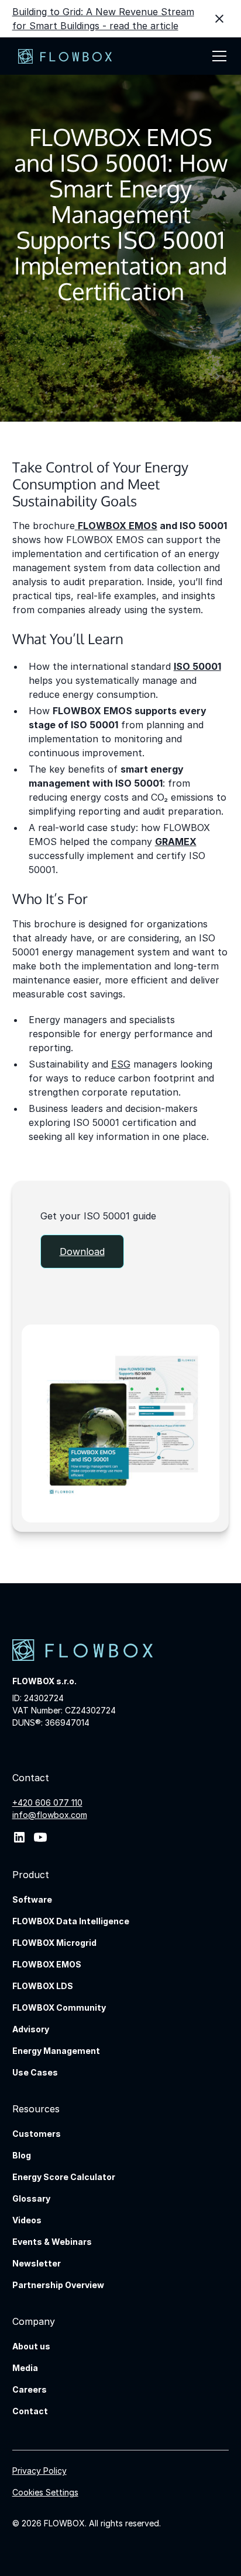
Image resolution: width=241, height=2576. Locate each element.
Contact (30, 2411)
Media (25, 2368)
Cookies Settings (45, 2492)
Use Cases (35, 2072)
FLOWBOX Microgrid (54, 1943)
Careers (30, 2389)
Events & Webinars (52, 2242)
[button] (217, 56)
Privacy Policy (39, 2471)
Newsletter (37, 2263)
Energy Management (56, 2051)
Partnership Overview (58, 2285)
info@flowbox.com (50, 1815)
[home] (62, 56)
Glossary (31, 2198)
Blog (22, 2155)
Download (82, 1252)
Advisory (31, 2029)
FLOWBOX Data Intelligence (71, 1921)
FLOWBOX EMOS (47, 1964)
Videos (27, 2220)
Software (32, 1899)
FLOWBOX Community (59, 2007)
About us (31, 2346)
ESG (121, 1064)
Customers (37, 2134)
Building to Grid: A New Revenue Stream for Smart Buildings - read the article (103, 19)
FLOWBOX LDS (43, 1986)
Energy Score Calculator (64, 2177)
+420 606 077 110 (47, 1802)
